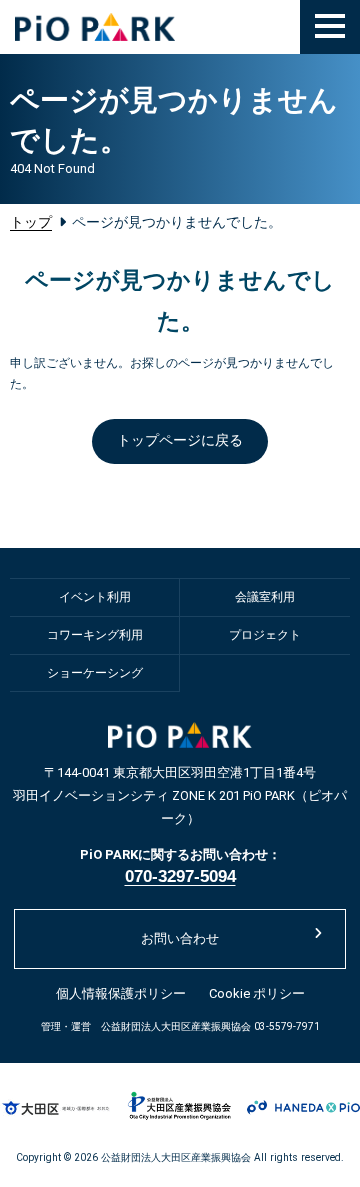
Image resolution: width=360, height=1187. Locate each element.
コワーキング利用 (95, 635)
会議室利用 (265, 597)
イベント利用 (95, 597)
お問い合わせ (180, 938)
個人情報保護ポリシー (121, 993)
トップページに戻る (180, 440)
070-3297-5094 (180, 876)
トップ (31, 222)
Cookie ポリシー (257, 993)
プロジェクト (265, 635)
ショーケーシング (95, 673)
